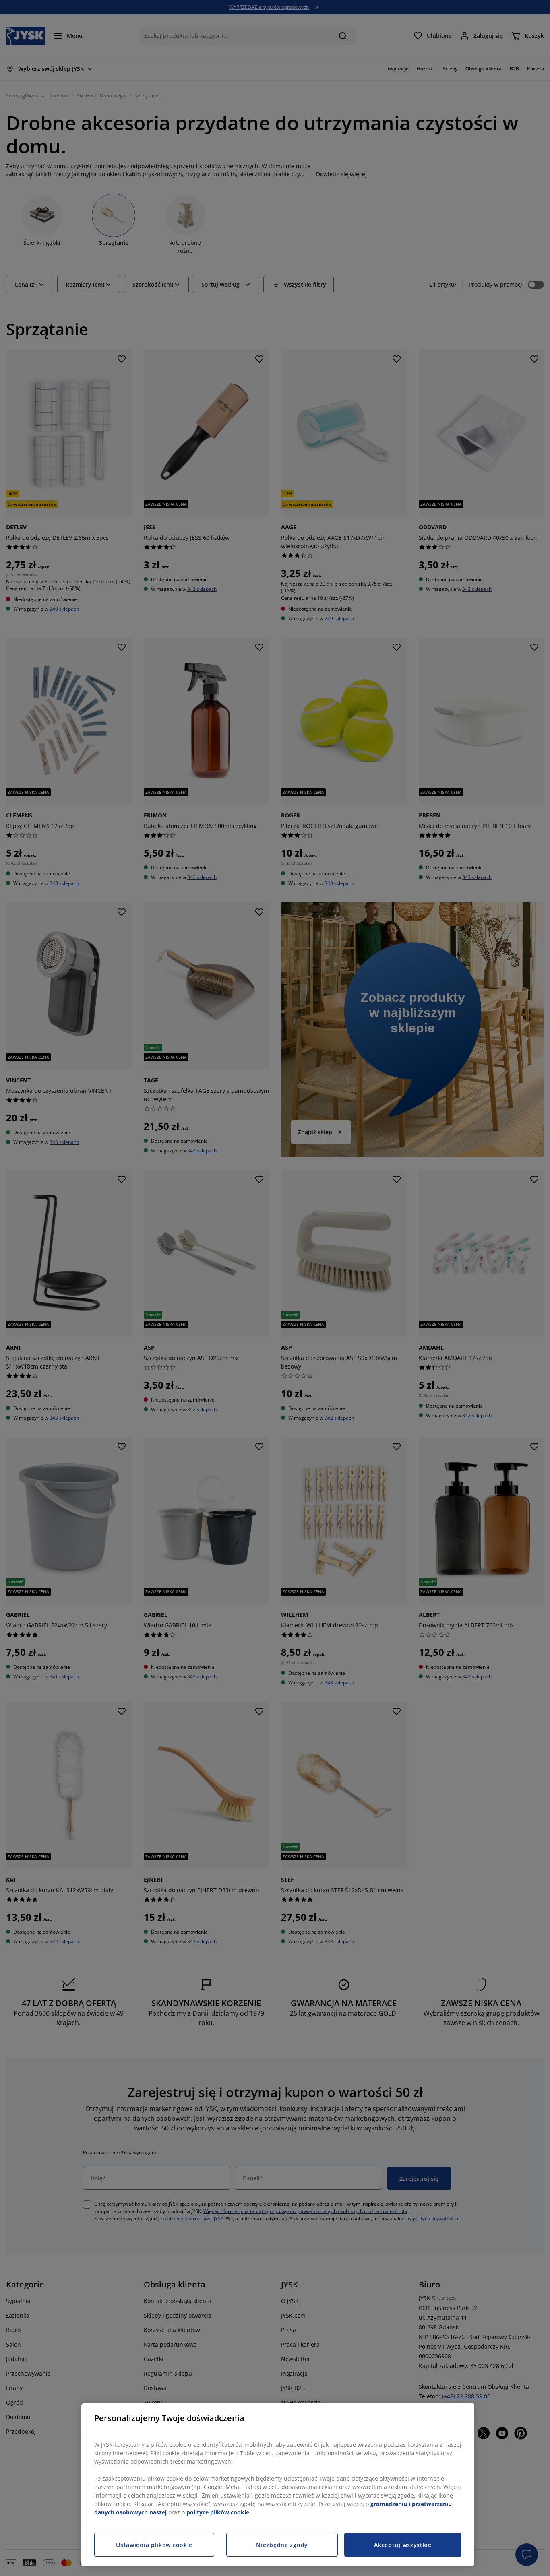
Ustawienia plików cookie (154, 2545)
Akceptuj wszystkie (403, 2545)
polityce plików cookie (218, 2512)
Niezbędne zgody (282, 2545)
